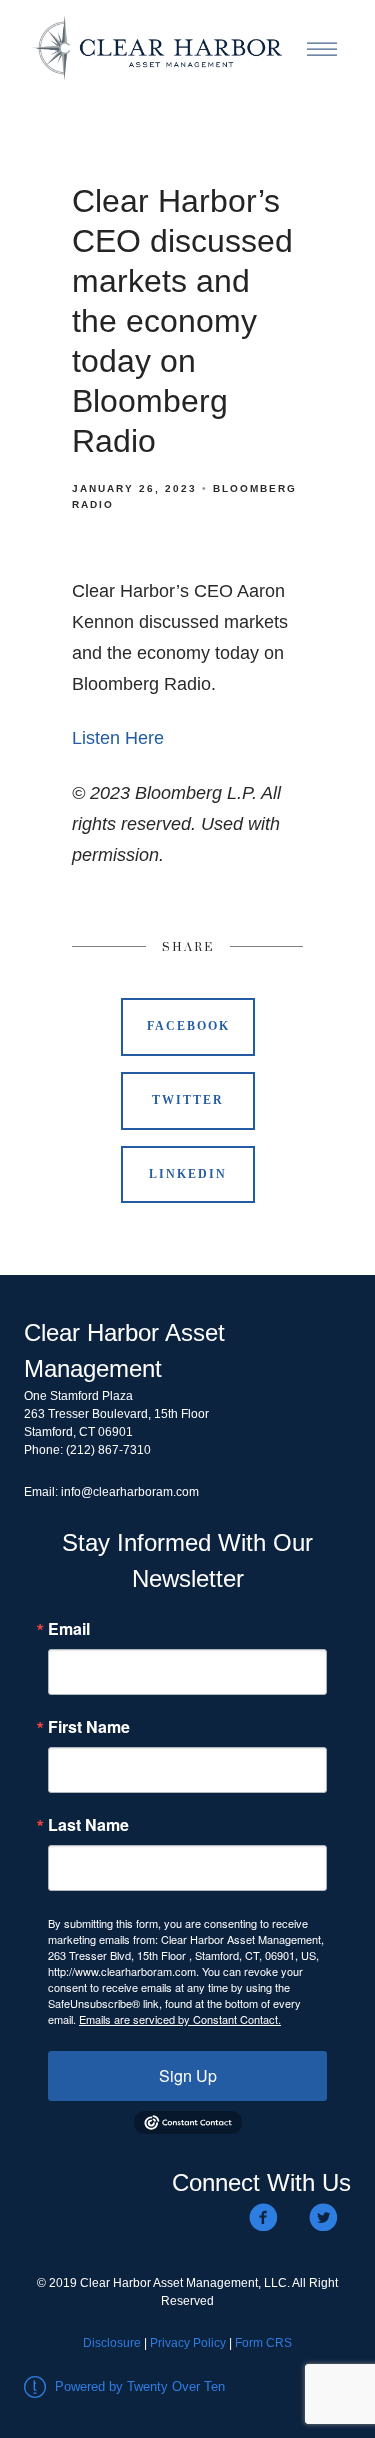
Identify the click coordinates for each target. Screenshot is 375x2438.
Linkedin (188, 1174)
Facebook (188, 1026)
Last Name (88, 1825)
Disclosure (112, 2343)
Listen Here (118, 738)
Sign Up (188, 2075)
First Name (89, 1727)
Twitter (188, 1100)
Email (69, 1629)
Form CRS (263, 2343)
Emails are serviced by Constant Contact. (180, 2019)
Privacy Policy (188, 2343)
